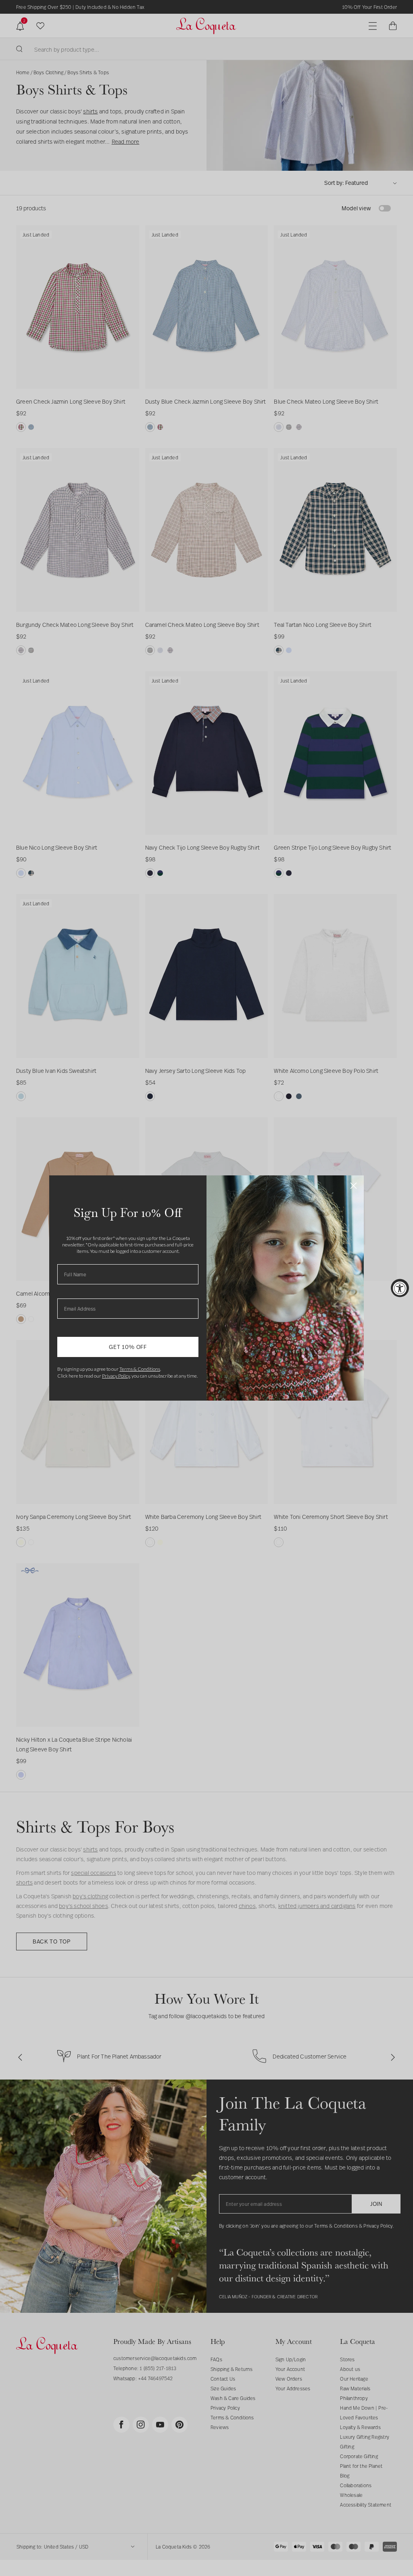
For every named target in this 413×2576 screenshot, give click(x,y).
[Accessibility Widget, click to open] (400, 1288)
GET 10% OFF (128, 1347)
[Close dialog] (354, 1186)
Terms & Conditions (140, 1369)
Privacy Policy (116, 1376)
